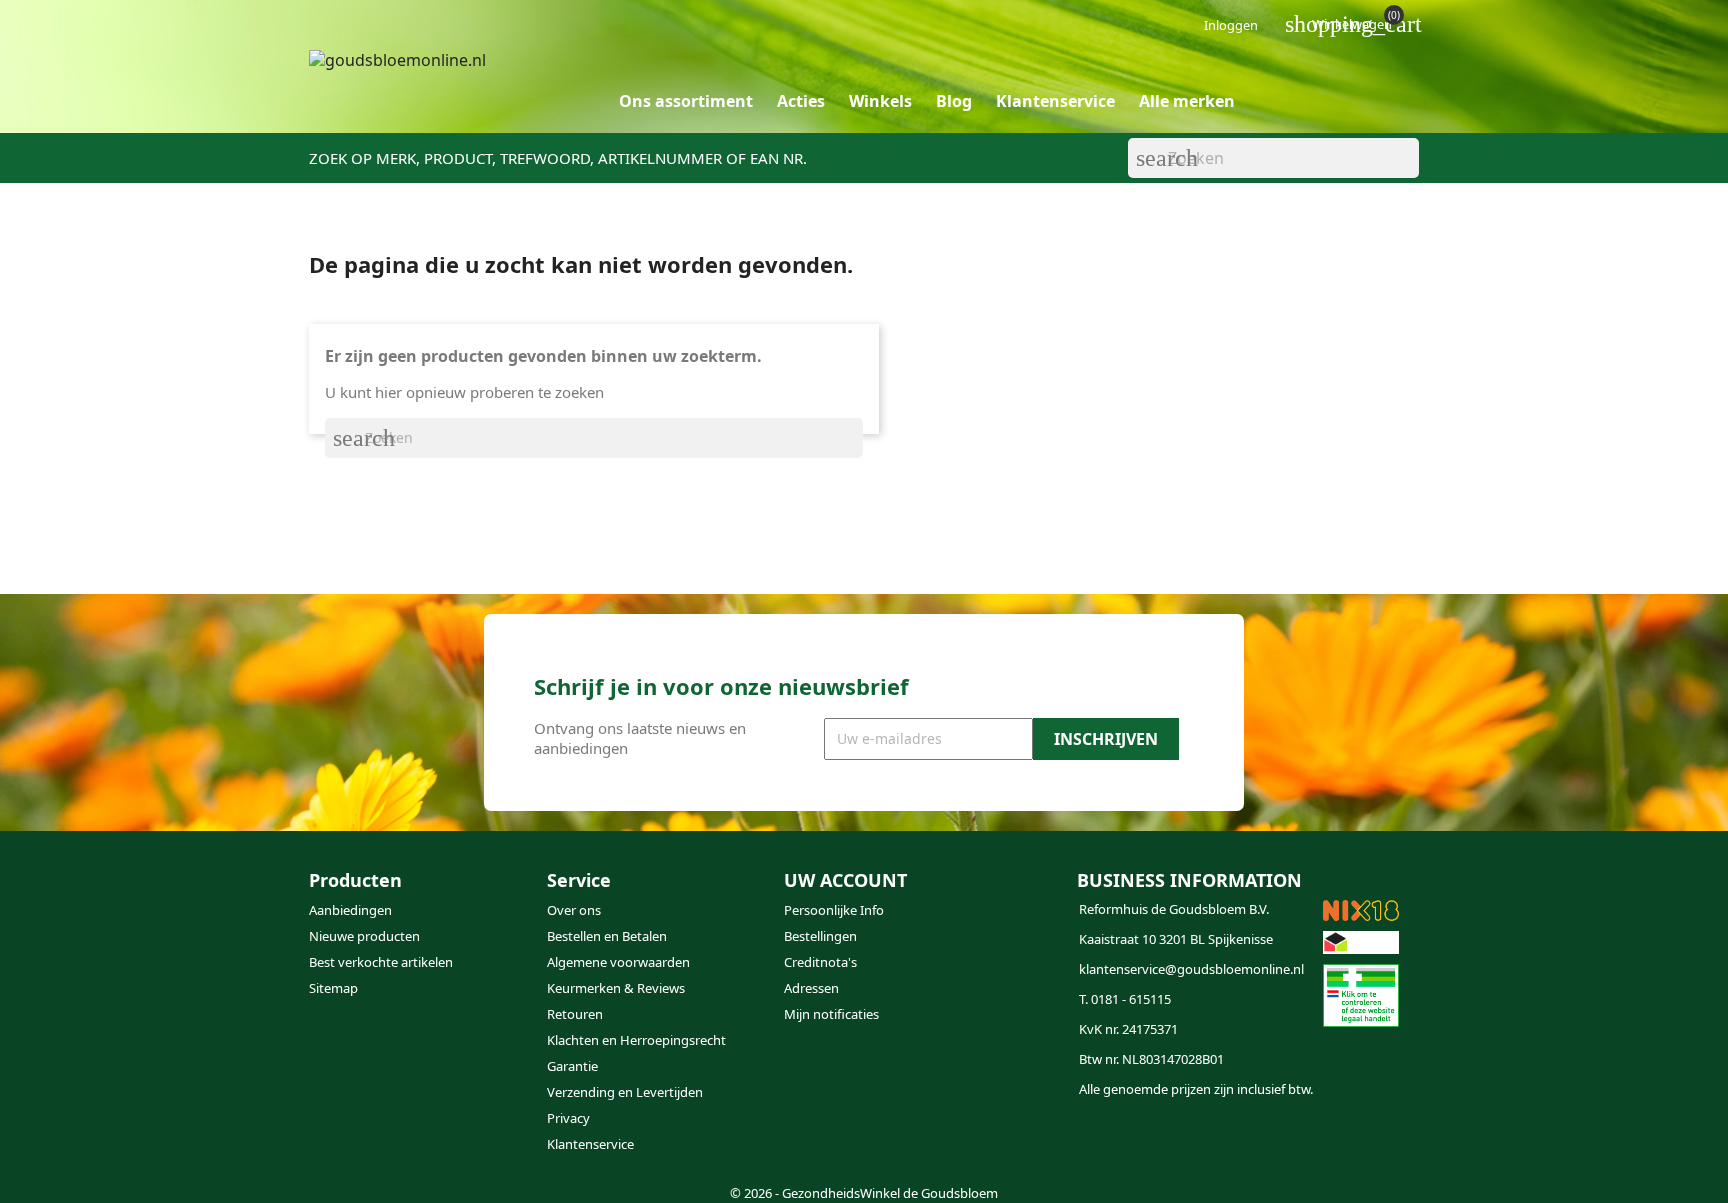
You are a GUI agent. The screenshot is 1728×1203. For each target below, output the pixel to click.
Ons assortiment (686, 101)
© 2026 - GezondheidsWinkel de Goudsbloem (864, 1193)
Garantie (572, 1066)
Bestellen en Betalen (607, 936)
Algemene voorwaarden (618, 962)
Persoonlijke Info (834, 910)
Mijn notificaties (831, 1014)
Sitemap (333, 988)
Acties (801, 101)
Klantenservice (1055, 101)
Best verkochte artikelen (381, 962)
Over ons (574, 910)
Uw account (845, 880)
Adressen (811, 988)
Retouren (575, 1014)
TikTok (902, 1141)
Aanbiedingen (350, 910)
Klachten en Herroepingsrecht (636, 1040)
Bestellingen (820, 936)
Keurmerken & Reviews (616, 988)
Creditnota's (820, 962)
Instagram (854, 1141)
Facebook (806, 1141)
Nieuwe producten (364, 936)
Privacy (568, 1118)
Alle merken (1187, 101)
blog (954, 101)
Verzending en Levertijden (625, 1092)
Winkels (880, 101)
